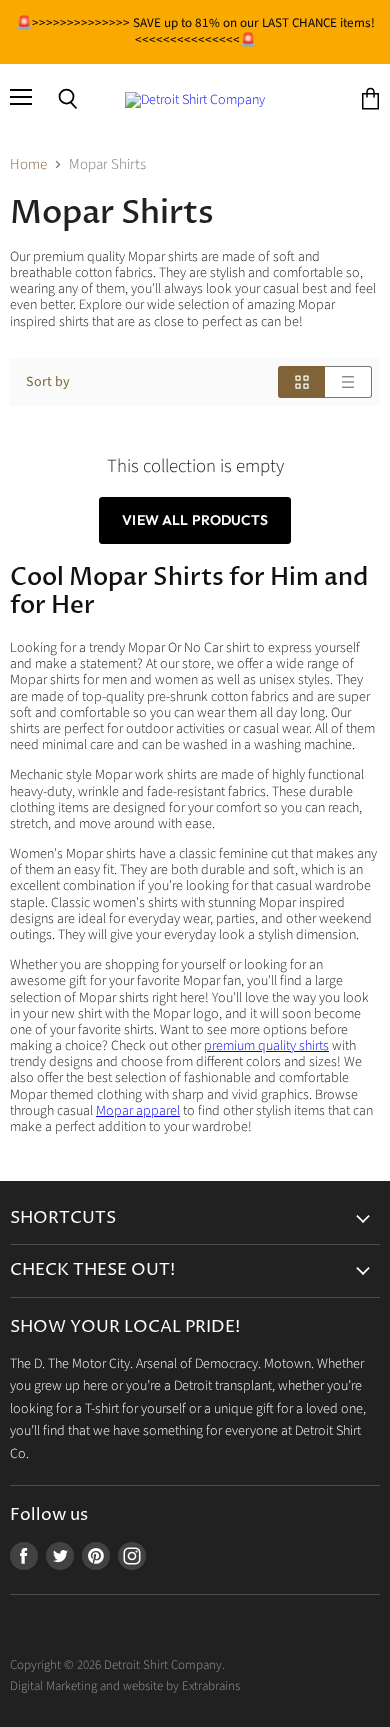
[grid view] (301, 382)
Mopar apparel (138, 1111)
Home (28, 164)
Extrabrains (211, 1686)
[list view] (348, 382)
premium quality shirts (266, 1046)
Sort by (48, 382)
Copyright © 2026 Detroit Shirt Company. (117, 1665)
